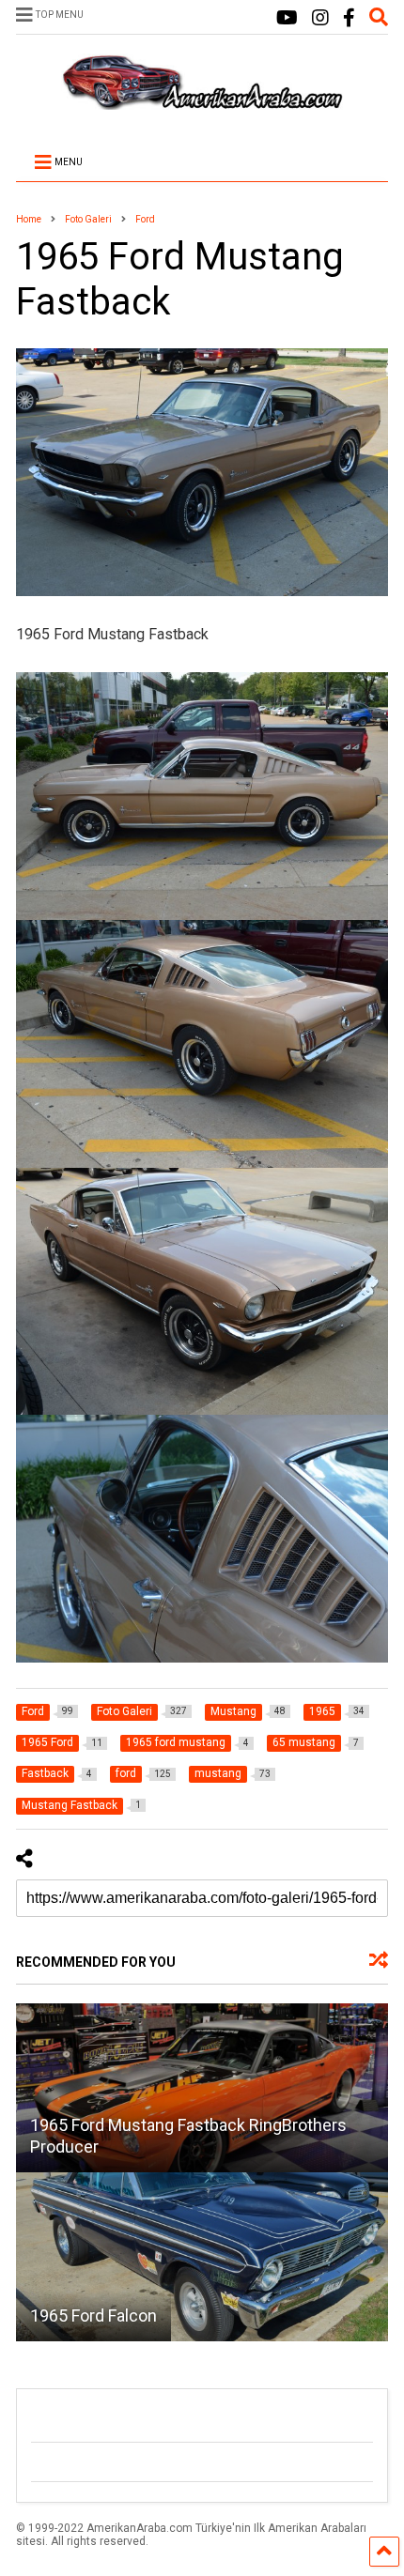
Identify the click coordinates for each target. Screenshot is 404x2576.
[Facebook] (349, 18)
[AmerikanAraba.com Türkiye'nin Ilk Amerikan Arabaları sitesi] (202, 101)
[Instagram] (320, 18)
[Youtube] (287, 18)
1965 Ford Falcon (93, 2315)
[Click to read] (202, 2088)
